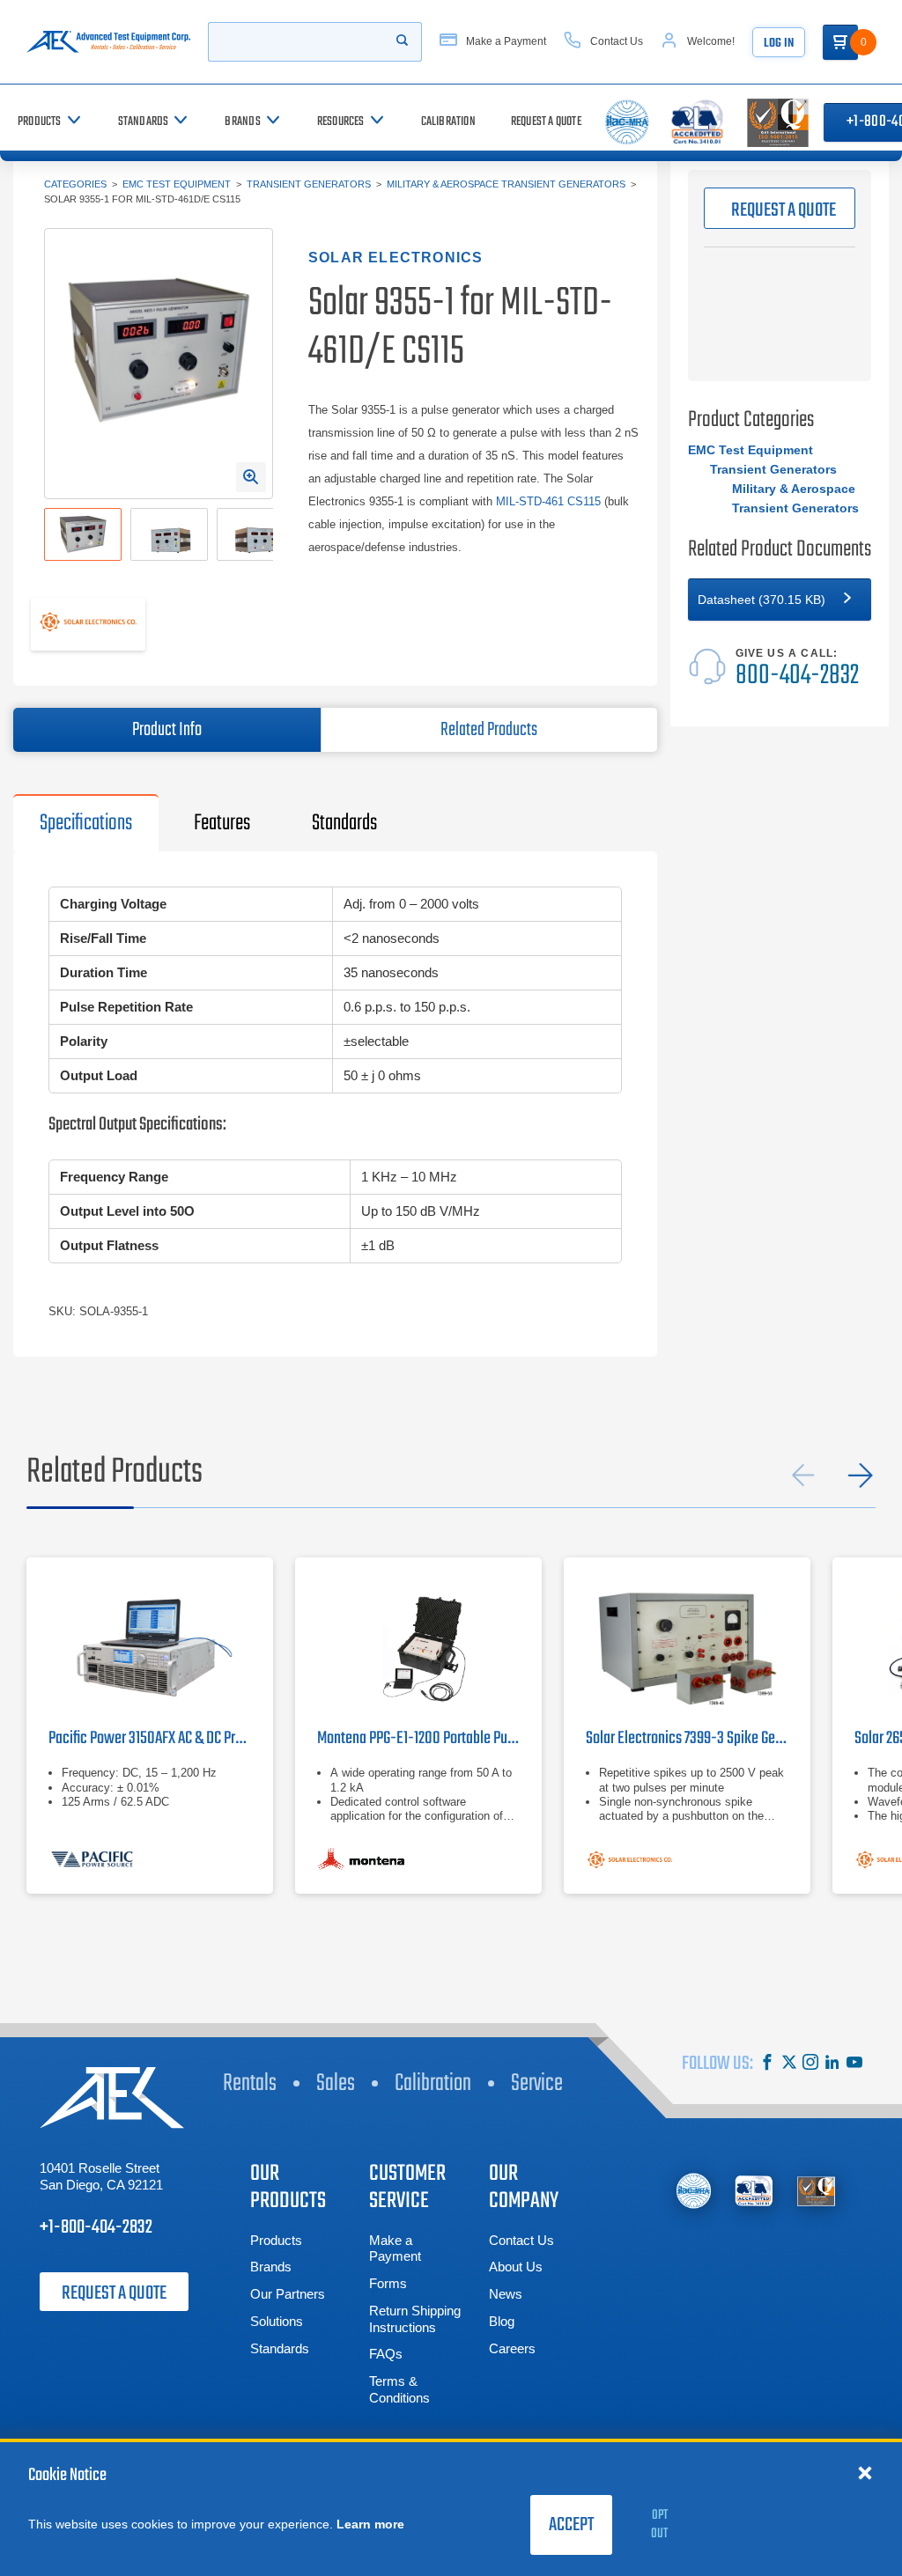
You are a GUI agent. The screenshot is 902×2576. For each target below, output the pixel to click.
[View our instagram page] (810, 2064)
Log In (779, 44)
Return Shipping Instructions (415, 2319)
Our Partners (288, 2294)
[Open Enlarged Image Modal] (251, 477)
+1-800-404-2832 (96, 2227)
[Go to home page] (108, 42)
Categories (75, 184)
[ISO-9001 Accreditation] (816, 2191)
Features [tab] (222, 823)
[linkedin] (832, 2064)
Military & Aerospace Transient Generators (506, 184)
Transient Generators (309, 184)
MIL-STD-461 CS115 (548, 501)
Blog (502, 2321)
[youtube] (854, 2064)
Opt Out (659, 2524)
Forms (388, 2283)
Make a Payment (395, 2248)
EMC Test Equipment (177, 184)
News (506, 2294)
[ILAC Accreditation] (694, 2191)
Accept (571, 2525)
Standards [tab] (344, 823)
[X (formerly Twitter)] (789, 2064)
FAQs (386, 2354)
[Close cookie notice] (865, 2472)
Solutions (277, 2321)
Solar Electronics (396, 258)
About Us (516, 2267)
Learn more (370, 2524)
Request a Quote (114, 2293)
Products (276, 2240)
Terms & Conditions (399, 2389)
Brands (271, 2267)
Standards (280, 2348)
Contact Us (521, 2240)
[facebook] (767, 2064)
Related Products (489, 730)
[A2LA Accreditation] (754, 2191)
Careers (512, 2348)
